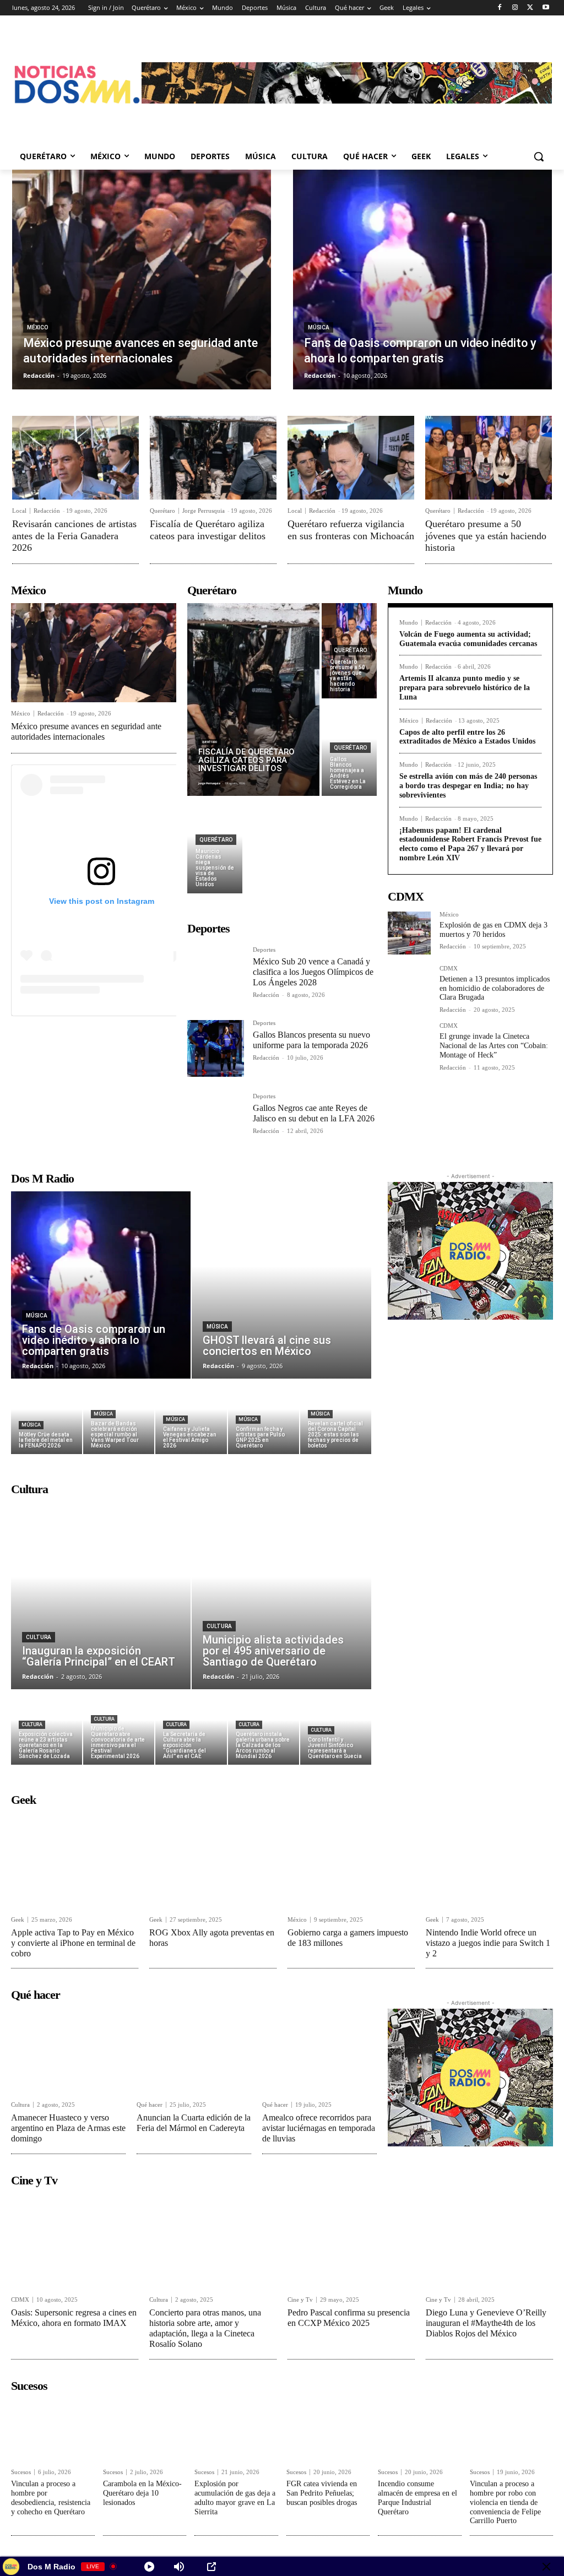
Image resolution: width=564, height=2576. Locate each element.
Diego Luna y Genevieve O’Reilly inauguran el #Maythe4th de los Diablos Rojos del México (486, 2323)
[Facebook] (500, 8)
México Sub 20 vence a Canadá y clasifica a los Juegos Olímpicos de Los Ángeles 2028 (313, 972)
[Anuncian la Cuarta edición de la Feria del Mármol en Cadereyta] (194, 2051)
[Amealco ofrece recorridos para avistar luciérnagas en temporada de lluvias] (319, 2051)
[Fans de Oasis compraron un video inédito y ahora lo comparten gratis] (422, 280)
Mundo (409, 623)
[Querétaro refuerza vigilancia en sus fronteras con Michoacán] (351, 458)
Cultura (39, 1637)
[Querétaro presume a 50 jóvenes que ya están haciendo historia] (489, 458)
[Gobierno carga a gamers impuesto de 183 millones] (351, 1860)
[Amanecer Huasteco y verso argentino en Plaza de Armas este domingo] (68, 2051)
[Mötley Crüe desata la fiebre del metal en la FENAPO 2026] (47, 1417)
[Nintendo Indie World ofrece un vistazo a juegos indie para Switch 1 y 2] (489, 1860)
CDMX (449, 969)
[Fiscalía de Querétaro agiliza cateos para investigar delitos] (213, 458)
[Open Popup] (211, 2567)
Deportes (264, 950)
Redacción (47, 511)
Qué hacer (150, 2105)
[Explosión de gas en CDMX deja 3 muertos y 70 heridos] (409, 933)
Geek (18, 1920)
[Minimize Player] (546, 2567)
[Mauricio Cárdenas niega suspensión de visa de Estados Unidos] (215, 846)
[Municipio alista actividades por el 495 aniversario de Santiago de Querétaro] (281, 1596)
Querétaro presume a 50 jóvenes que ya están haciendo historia (486, 536)
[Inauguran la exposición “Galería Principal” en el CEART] (101, 1596)
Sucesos (21, 2472)
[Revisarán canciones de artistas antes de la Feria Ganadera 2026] (75, 458)
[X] (530, 8)
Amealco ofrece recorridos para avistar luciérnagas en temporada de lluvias (319, 2128)
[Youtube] (546, 8)
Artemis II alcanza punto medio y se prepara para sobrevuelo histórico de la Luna (465, 688)
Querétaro (162, 511)
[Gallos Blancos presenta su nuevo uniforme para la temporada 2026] (216, 1048)
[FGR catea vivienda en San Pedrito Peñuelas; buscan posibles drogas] (328, 2430)
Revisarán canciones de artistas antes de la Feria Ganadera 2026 (74, 536)
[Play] (149, 2567)
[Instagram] (515, 8)
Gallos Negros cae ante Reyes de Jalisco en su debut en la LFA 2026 (314, 1113)
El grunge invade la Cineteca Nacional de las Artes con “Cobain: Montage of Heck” (494, 1046)
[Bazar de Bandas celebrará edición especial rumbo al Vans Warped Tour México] (119, 1417)
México (37, 327)
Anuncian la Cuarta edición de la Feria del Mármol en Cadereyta (194, 2123)
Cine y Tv (300, 2300)
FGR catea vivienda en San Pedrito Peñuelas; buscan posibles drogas (322, 2493)
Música (319, 327)
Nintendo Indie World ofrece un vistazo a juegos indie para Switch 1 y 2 (488, 1943)
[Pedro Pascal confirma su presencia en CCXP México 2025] (351, 2241)
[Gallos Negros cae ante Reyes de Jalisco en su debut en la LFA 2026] (216, 1122)
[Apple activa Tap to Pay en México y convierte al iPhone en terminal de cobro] (75, 1860)
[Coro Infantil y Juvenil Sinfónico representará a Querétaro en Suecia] (336, 1728)
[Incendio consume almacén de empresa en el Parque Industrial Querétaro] (420, 2430)
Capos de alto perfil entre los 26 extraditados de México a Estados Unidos (467, 737)
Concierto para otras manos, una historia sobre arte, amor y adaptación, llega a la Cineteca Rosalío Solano (205, 2328)
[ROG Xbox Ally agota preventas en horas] (213, 1860)
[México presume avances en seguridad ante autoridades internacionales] (142, 280)
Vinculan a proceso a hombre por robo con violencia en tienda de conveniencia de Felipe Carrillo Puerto (505, 2502)
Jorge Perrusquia (204, 511)
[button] (539, 156)
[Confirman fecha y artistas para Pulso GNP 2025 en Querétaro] (264, 1417)
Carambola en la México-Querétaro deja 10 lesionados (142, 2493)
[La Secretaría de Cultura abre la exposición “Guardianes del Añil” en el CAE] (191, 1728)
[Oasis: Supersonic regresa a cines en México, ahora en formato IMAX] (75, 2241)
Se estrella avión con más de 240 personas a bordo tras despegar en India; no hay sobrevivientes (468, 786)
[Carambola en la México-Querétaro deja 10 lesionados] (145, 2430)
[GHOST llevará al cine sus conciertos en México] (281, 1285)
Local (19, 511)
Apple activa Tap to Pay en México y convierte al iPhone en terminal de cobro (73, 1943)
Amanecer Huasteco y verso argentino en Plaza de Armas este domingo (68, 2128)
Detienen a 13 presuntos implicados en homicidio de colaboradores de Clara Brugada (495, 988)
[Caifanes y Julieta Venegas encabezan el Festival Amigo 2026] (191, 1417)
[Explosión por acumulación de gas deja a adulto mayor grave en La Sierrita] (236, 2430)
